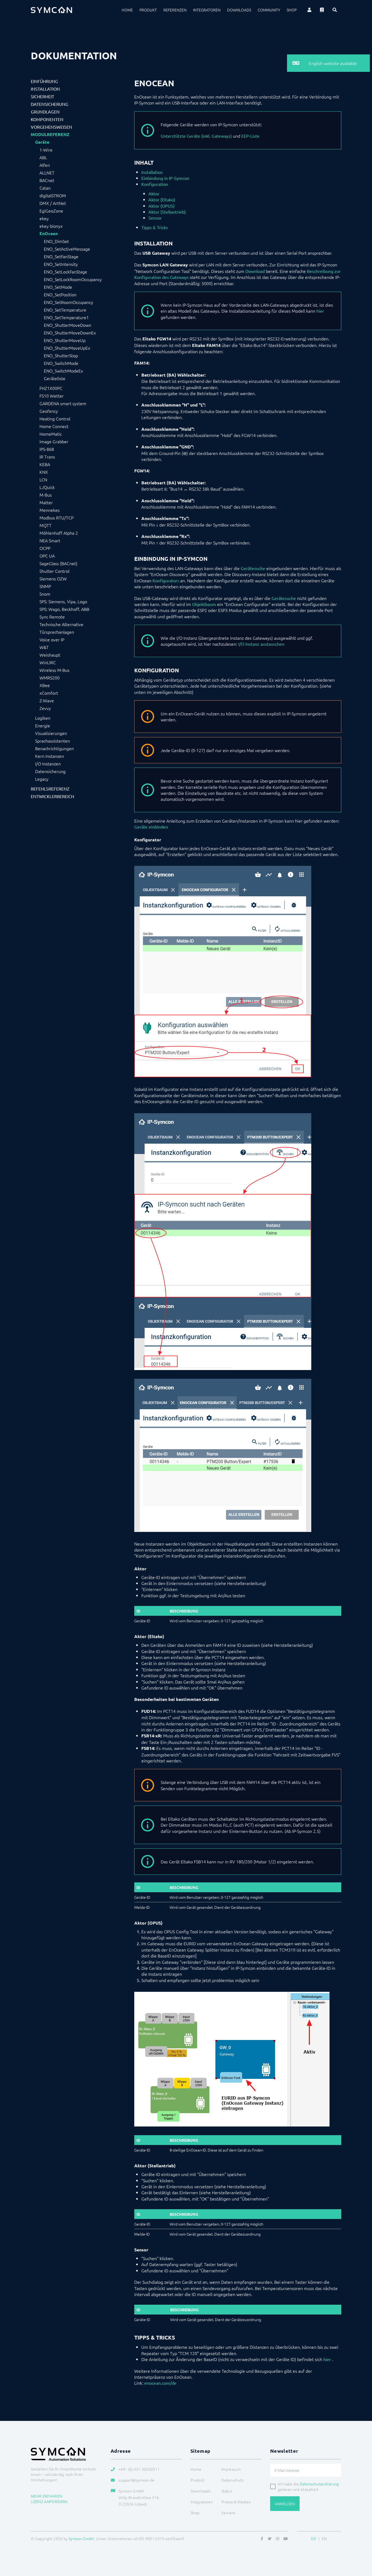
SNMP (45, 586)
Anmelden (285, 2504)
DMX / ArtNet (53, 203)
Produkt (148, 10)
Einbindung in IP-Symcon (165, 178)
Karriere (228, 2513)
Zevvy (45, 708)
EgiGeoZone (51, 211)
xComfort (49, 693)
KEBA (45, 464)
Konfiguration (155, 184)
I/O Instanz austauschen (261, 644)
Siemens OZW (53, 578)
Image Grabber (54, 441)
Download (255, 271)
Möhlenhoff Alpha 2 (59, 533)
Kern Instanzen (50, 756)
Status (227, 2491)
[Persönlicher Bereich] (309, 10)
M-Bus (46, 495)
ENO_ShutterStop (61, 355)
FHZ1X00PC (51, 388)
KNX (44, 472)
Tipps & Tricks (155, 227)
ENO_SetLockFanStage (65, 272)
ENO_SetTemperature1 (66, 317)
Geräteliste (55, 378)
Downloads (239, 10)
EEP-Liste (250, 136)
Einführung (44, 81)
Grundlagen (45, 112)
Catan (45, 188)
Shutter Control (54, 571)
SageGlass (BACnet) (58, 563)
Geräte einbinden (151, 827)
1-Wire (46, 150)
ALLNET (47, 173)
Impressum (231, 2469)
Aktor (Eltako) (162, 199)
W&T (44, 647)
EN (324, 2538)
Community (269, 10)
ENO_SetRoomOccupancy (68, 302)
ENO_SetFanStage (61, 256)
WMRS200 (50, 678)
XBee (45, 685)
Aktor (154, 193)
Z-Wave (47, 700)
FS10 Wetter (52, 396)
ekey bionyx (51, 226)
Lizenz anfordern (49, 2501)
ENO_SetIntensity (61, 264)
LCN (43, 479)
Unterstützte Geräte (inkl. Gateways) (196, 136)
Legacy (42, 779)
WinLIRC (48, 662)
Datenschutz (232, 2480)
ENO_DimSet (56, 241)
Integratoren (207, 10)
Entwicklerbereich (52, 796)
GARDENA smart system (63, 403)
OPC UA (47, 556)
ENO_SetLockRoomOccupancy (73, 279)
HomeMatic (51, 434)
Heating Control (55, 418)
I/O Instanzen (48, 764)
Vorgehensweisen (51, 127)
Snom (45, 594)
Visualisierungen (51, 733)
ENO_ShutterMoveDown (68, 325)
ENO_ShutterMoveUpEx (67, 348)
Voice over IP (52, 639)
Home (127, 10)
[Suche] (335, 10)
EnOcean (49, 233)
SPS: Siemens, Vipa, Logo (63, 601)
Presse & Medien (236, 2502)
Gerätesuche (253, 568)
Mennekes (50, 510)
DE (314, 2538)
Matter (46, 502)
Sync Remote (52, 617)
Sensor (155, 218)
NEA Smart (50, 540)
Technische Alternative (61, 624)
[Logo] (51, 10)
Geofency (49, 411)
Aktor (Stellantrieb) (167, 212)
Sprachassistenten (53, 741)
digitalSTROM (53, 195)
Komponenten (47, 119)
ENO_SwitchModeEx (63, 371)
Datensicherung (50, 104)
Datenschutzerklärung (319, 2484)
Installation (45, 89)
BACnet (47, 180)
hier (320, 311)
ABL (43, 157)
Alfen (45, 165)
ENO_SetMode (58, 287)
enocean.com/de (160, 2383)
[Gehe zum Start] (361, 2546)
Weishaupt (50, 655)
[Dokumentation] (322, 10)
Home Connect (54, 426)
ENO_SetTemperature (65, 310)
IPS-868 (47, 449)
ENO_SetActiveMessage (67, 249)
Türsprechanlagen (57, 632)
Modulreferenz (50, 134)
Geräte (42, 142)
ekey (44, 218)
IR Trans (47, 457)
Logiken (43, 718)
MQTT (45, 525)
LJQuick (47, 487)
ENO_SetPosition (60, 294)
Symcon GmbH (81, 2538)
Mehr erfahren (47, 2496)
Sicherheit (42, 96)
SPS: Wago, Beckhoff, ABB (64, 609)
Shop (292, 10)
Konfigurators (166, 580)
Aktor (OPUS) (161, 206)
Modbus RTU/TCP (57, 518)
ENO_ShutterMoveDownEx (70, 333)
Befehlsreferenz (50, 789)
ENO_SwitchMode (61, 363)
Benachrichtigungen (54, 748)
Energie (43, 725)
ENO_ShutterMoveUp (65, 340)
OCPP (45, 548)
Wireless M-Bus (54, 670)
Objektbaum (204, 604)
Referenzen (175, 10)
